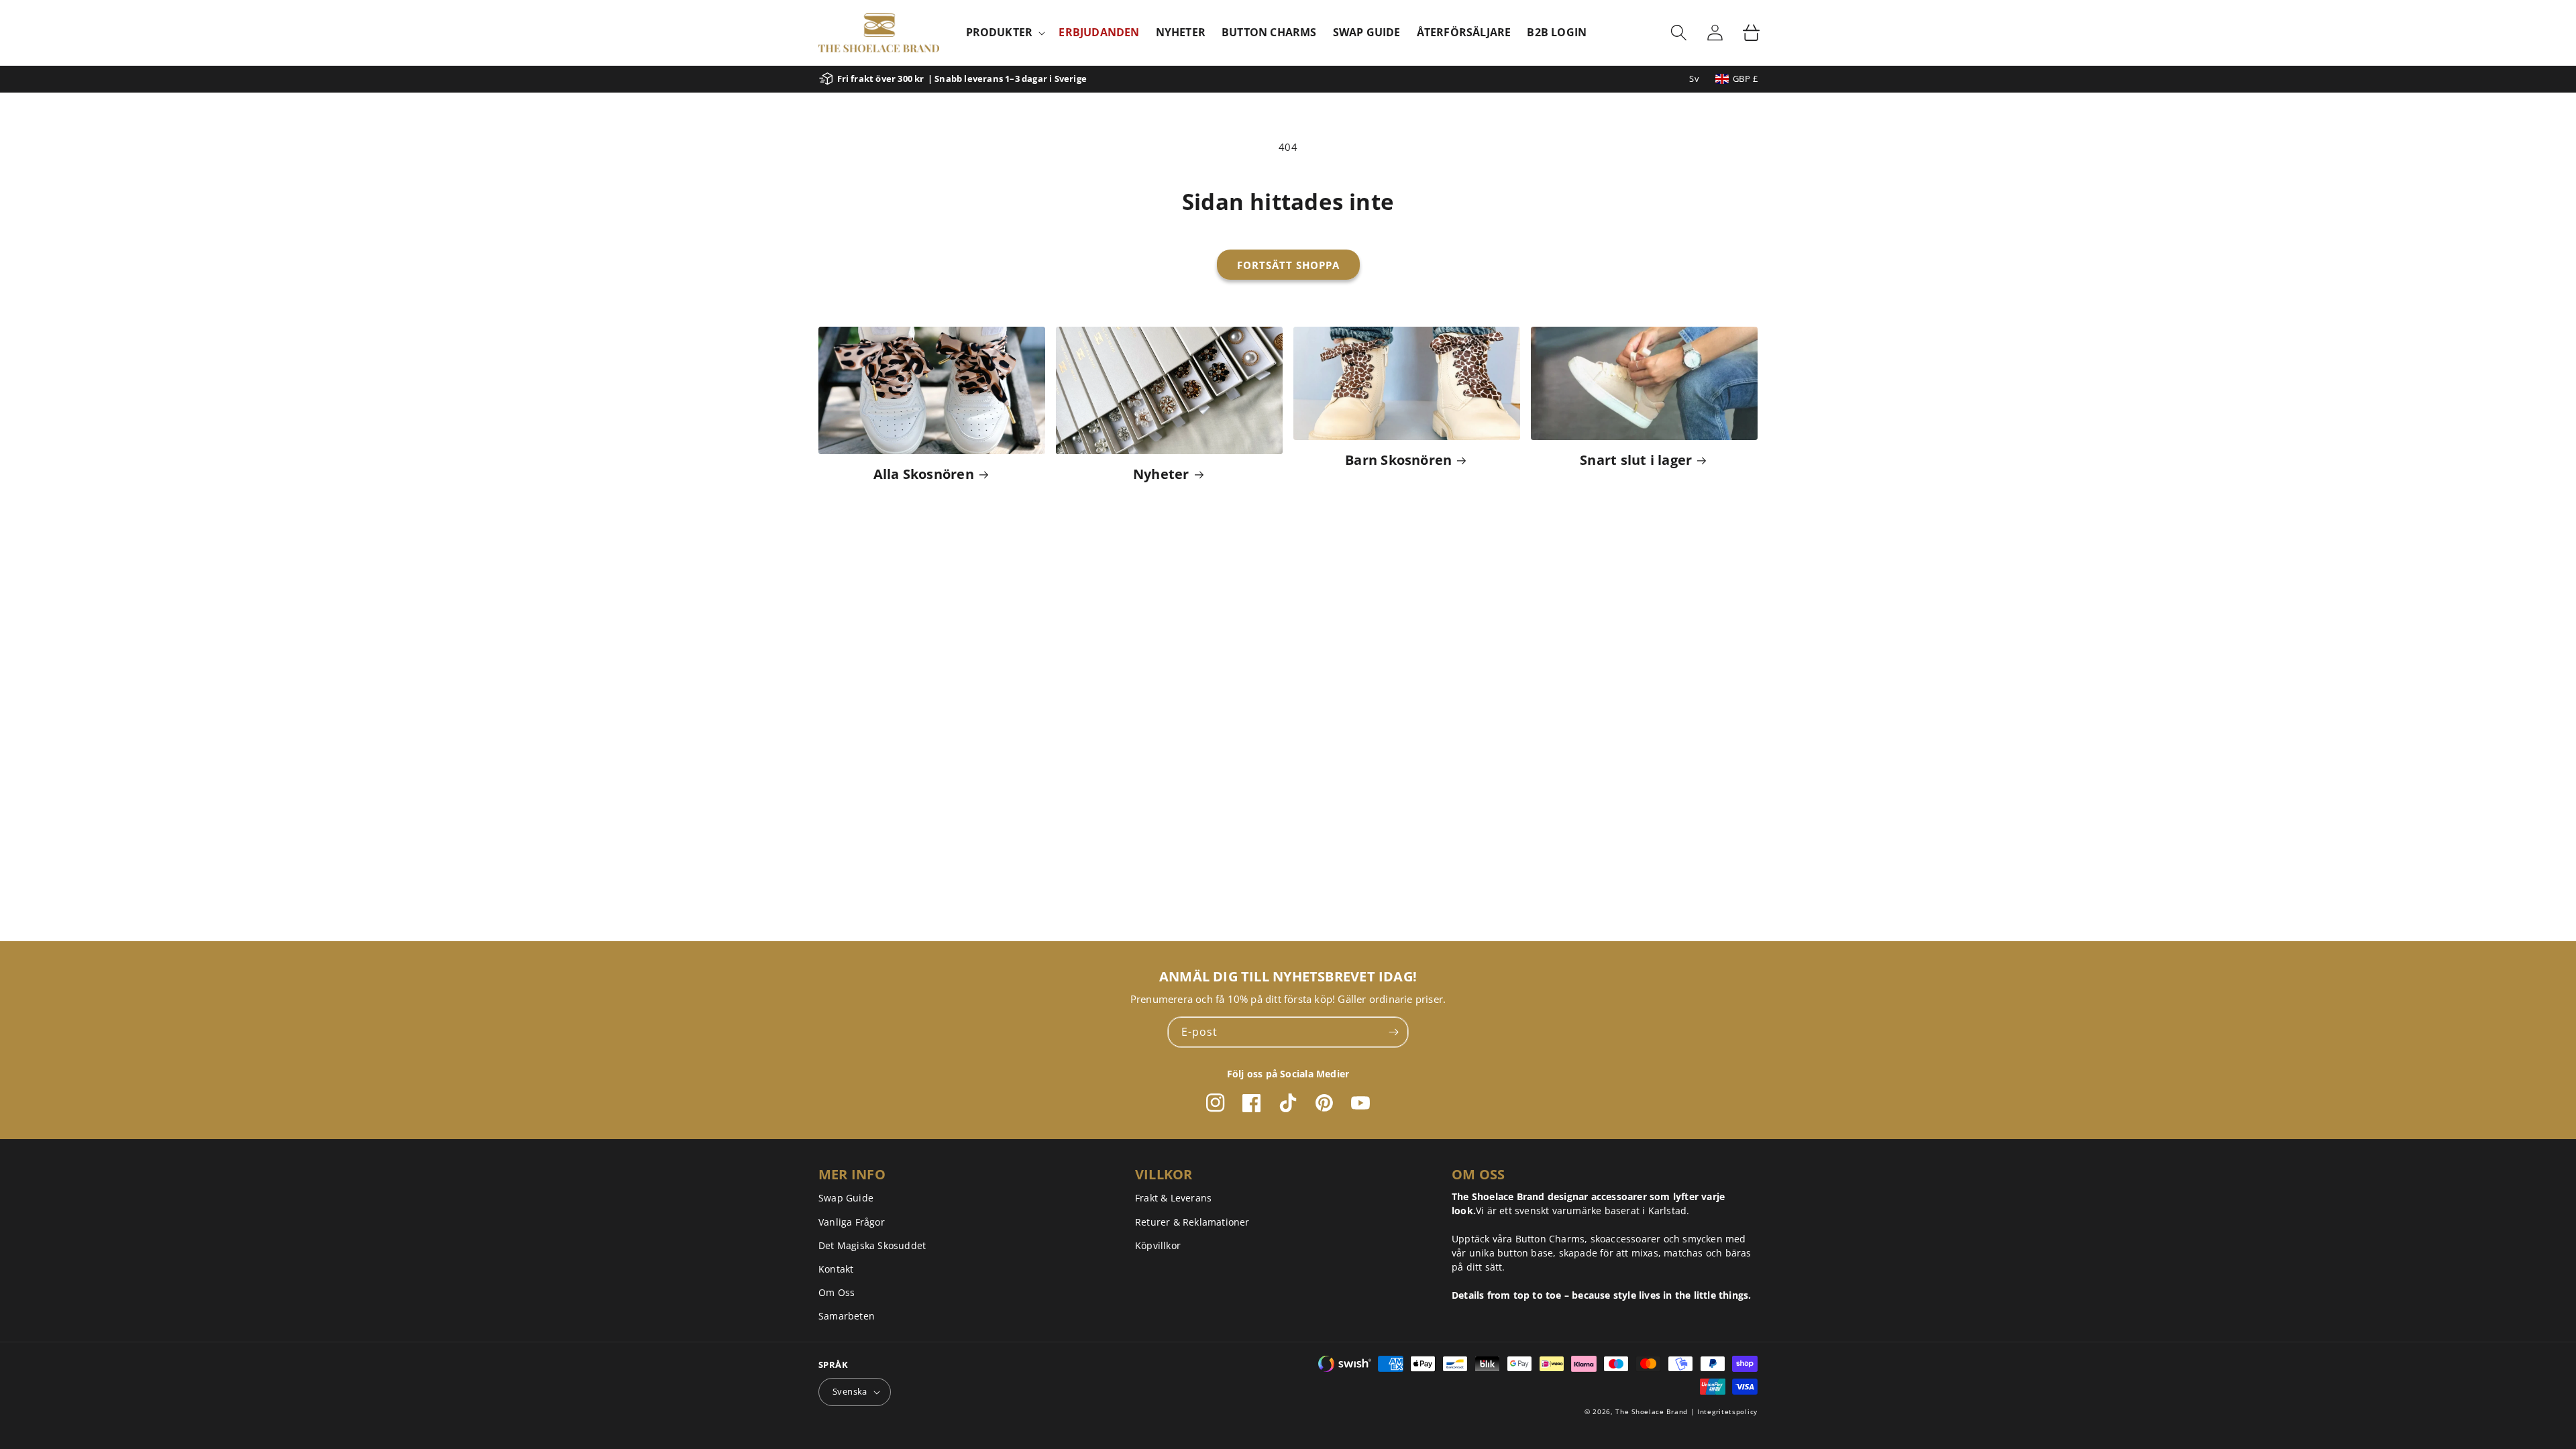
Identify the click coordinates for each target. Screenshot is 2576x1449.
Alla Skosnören (924, 474)
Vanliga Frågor (852, 1222)
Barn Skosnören (1398, 460)
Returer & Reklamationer (1192, 1222)
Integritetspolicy (1727, 1411)
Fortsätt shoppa (1288, 265)
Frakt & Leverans (1173, 1198)
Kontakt (836, 1269)
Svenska (850, 1391)
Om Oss (837, 1292)
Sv (1694, 78)
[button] (1005, 33)
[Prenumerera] (1393, 1032)
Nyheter (1161, 474)
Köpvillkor (1158, 1245)
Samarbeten (847, 1316)
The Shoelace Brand (1652, 1411)
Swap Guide (846, 1198)
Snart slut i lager (1636, 460)
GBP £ (1745, 78)
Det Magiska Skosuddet (872, 1245)
